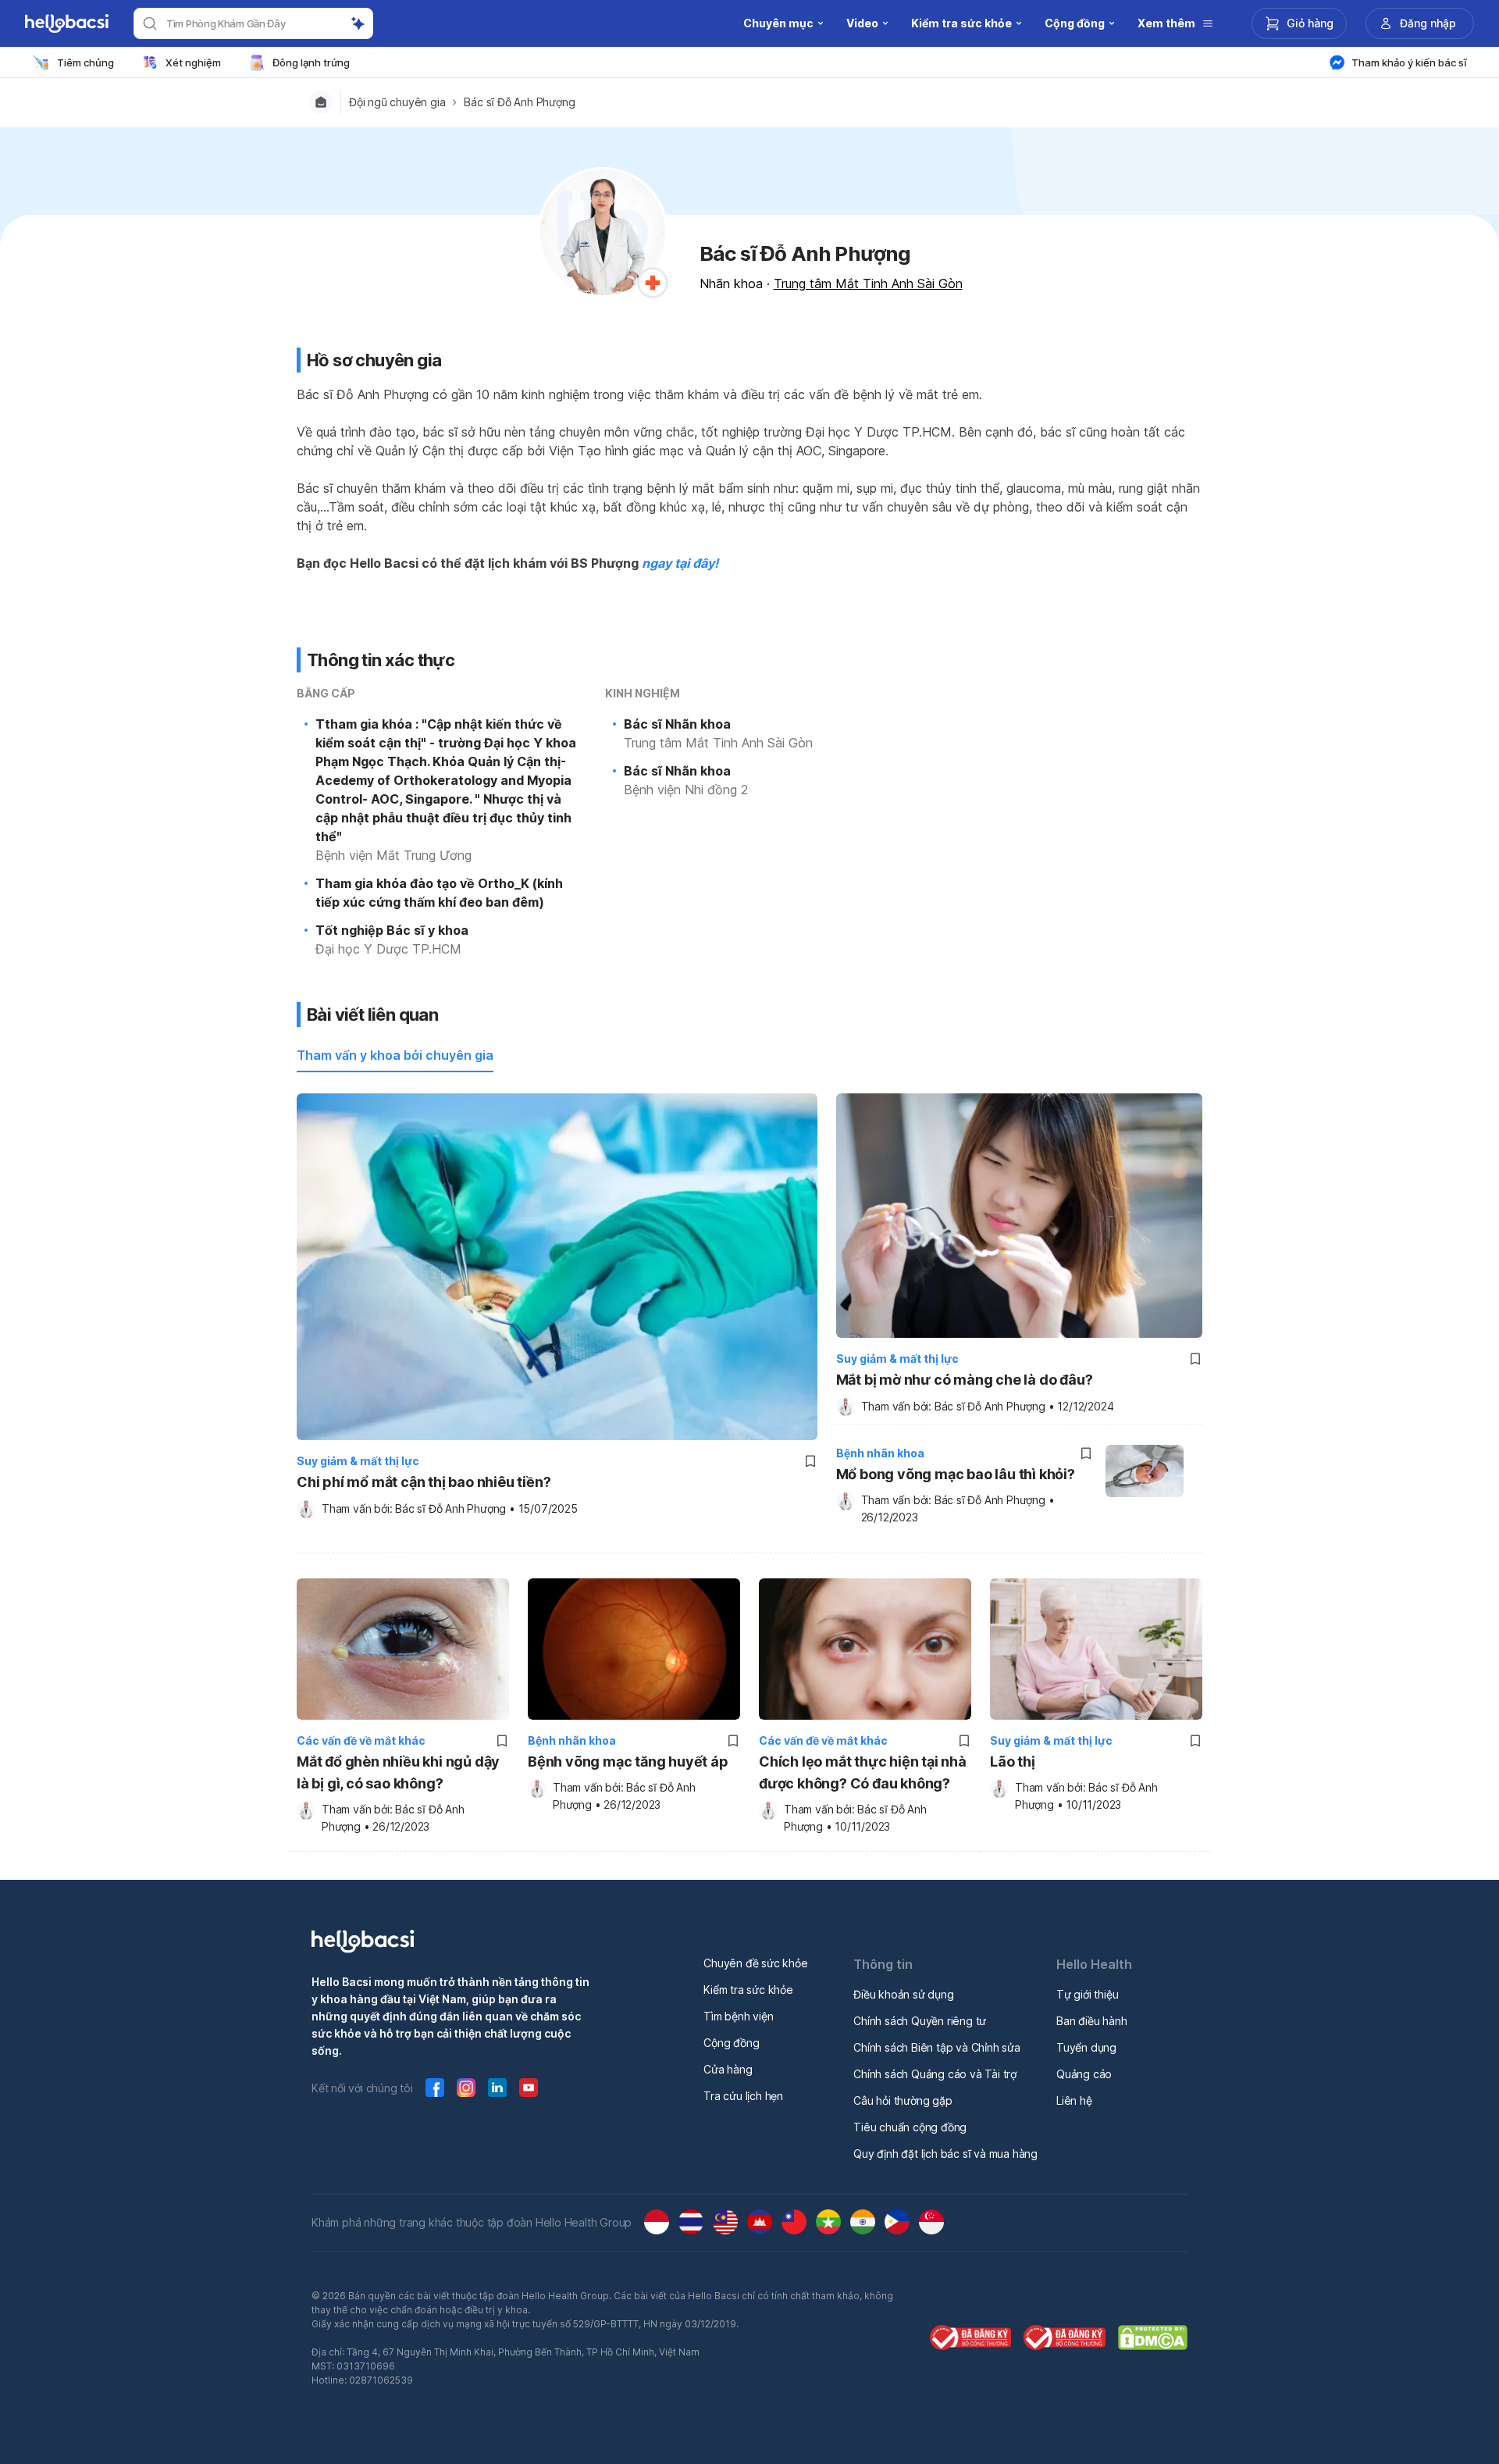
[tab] (395, 1056)
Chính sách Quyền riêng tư (920, 2021)
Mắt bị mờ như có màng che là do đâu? (965, 1380)
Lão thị (1013, 1762)
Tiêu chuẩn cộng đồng (910, 2127)
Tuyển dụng (1086, 2047)
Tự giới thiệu (1087, 1994)
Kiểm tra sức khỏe (748, 1990)
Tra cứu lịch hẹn (743, 2096)
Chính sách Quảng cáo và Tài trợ (935, 2074)
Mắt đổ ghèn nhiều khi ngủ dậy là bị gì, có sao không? (398, 1772)
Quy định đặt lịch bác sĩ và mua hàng (945, 2154)
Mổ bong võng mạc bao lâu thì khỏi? (956, 1474)
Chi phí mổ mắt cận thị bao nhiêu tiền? (424, 1482)
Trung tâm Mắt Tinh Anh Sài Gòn (868, 283)
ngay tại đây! (680, 563)
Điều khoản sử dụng (903, 1994)
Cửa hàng (728, 2069)
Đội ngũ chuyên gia (397, 102)
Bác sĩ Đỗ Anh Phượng (519, 102)
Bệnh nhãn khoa (880, 1453)
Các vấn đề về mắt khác (361, 1740)
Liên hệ (1074, 2100)
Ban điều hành (1091, 2021)
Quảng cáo (1084, 2074)
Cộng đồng (731, 2043)
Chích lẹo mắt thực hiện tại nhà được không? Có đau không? (863, 1772)
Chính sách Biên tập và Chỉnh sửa (937, 2047)
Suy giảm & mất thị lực (358, 1461)
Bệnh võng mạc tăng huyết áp (628, 1762)
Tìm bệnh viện (738, 2016)
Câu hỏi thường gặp (903, 2100)
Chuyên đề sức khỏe (755, 1963)
